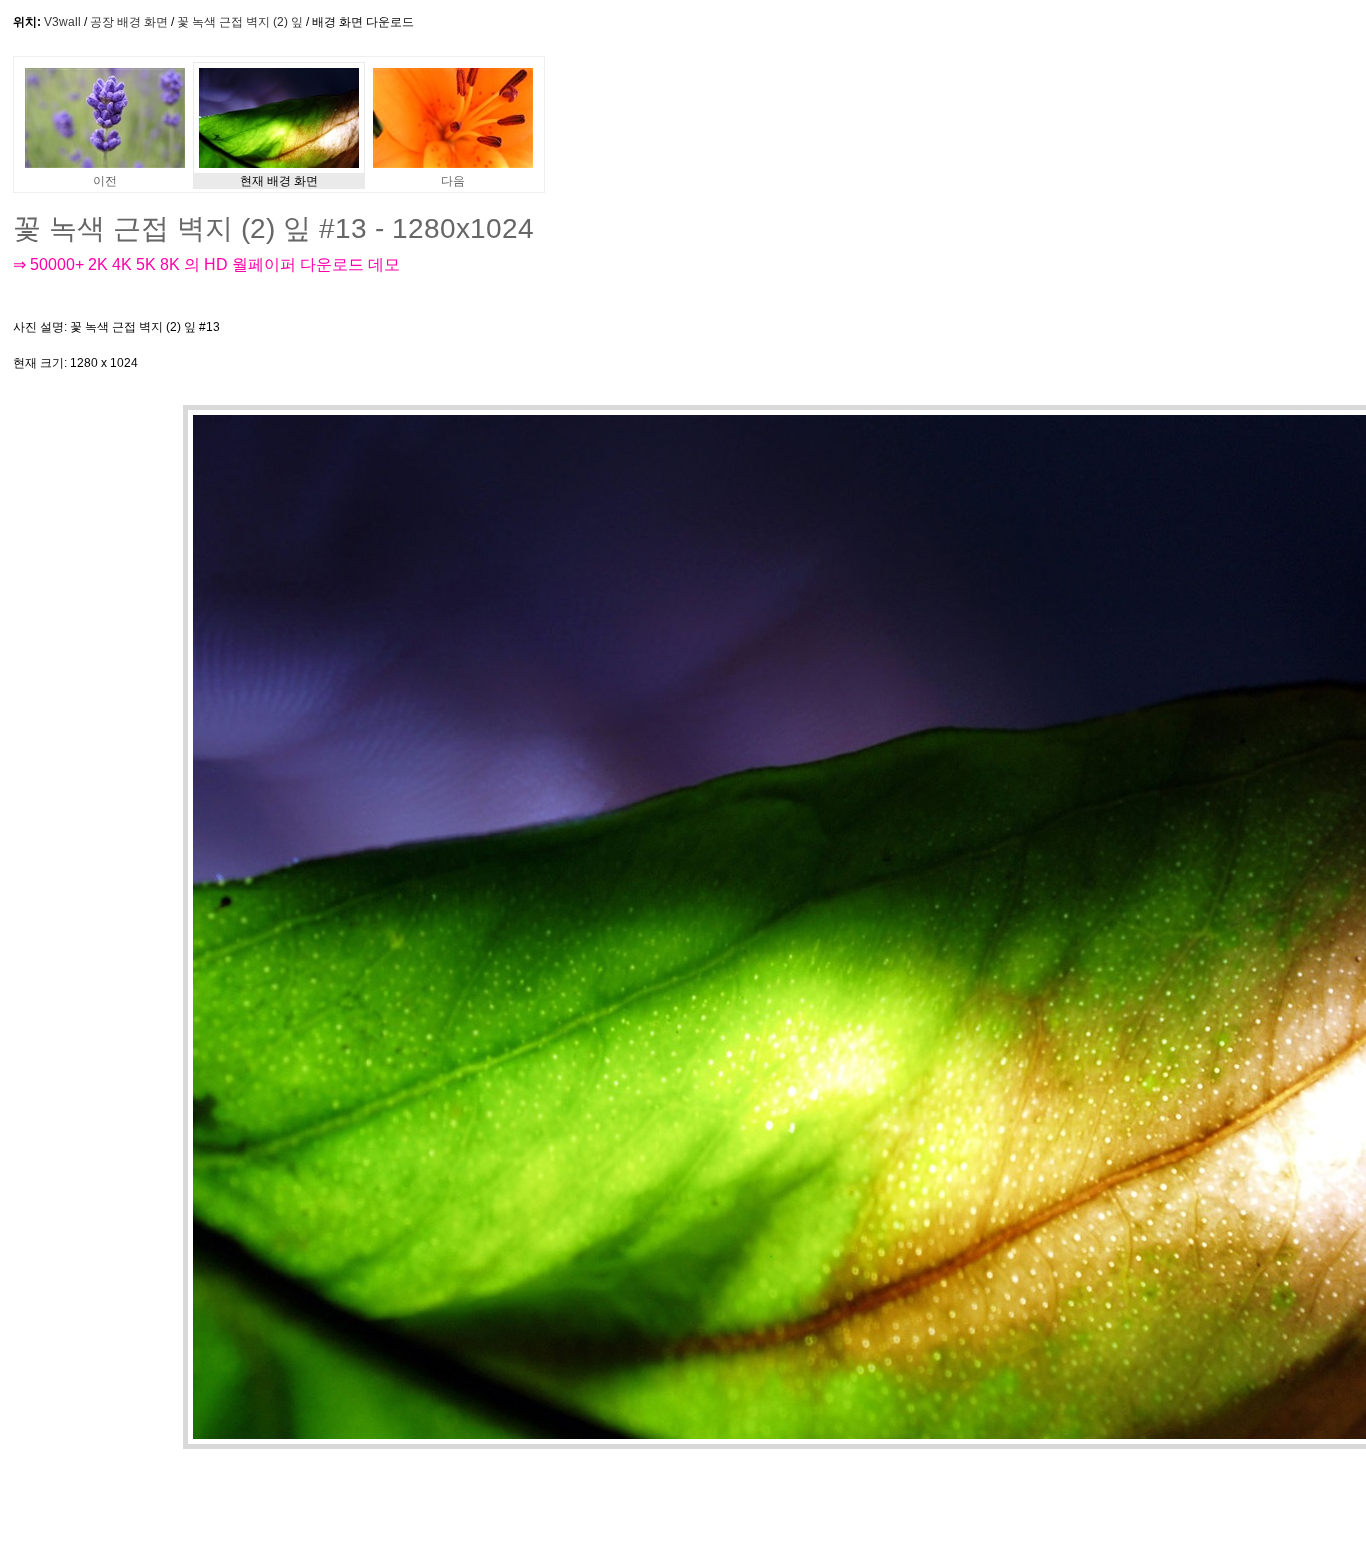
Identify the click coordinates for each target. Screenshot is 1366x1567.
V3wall (62, 22)
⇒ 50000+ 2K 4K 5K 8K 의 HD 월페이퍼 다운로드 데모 (206, 264)
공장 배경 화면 (129, 22)
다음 (453, 181)
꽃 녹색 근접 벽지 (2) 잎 (240, 22)
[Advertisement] (647, 345)
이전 (105, 181)
